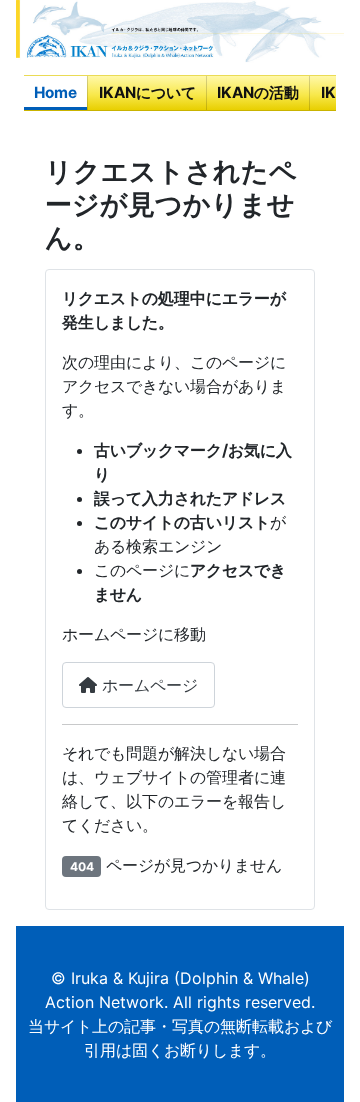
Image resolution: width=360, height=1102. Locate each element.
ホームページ (147, 685)
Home (55, 92)
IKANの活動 (258, 92)
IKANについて (147, 92)
